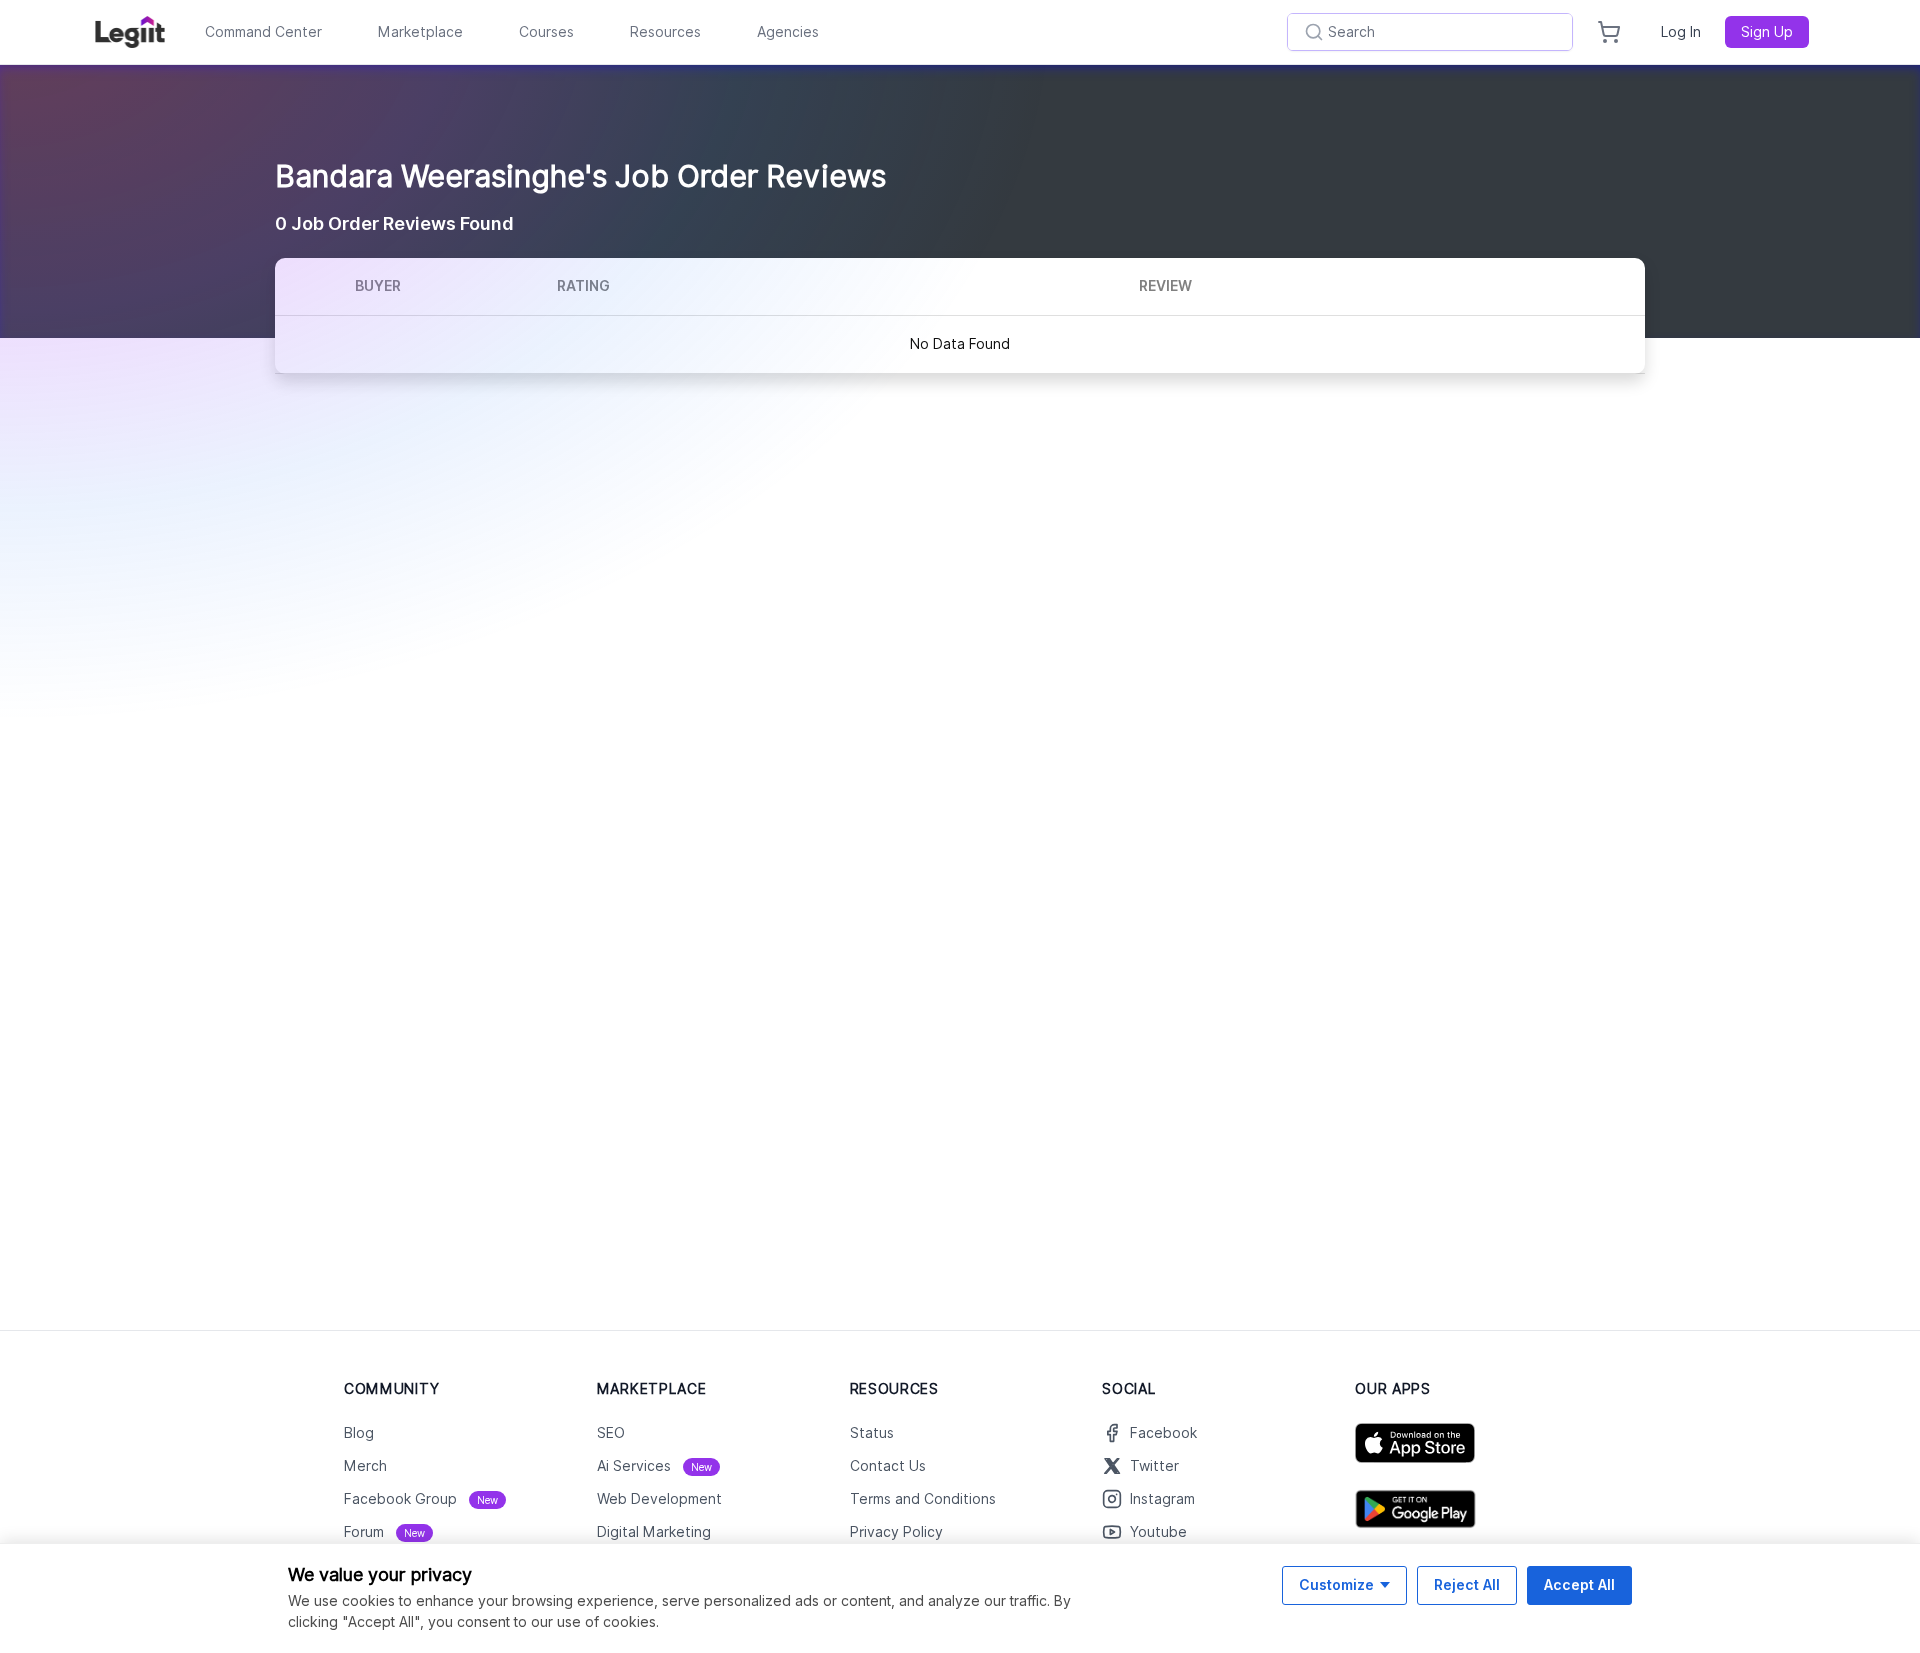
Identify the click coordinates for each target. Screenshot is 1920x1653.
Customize (1336, 1584)
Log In (1681, 32)
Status (872, 1433)
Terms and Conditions (923, 1499)
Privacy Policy (896, 1532)
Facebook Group (421, 1499)
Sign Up (1767, 32)
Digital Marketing (654, 1532)
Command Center (263, 32)
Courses (546, 32)
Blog (359, 1433)
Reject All (1467, 1584)
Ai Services (654, 1466)
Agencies (788, 32)
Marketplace (420, 32)
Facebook (1163, 1433)
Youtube (1158, 1532)
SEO (611, 1433)
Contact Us (888, 1466)
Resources (665, 32)
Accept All (1579, 1584)
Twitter (1154, 1466)
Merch (365, 1466)
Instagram (1162, 1499)
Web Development (659, 1499)
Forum (384, 1532)
